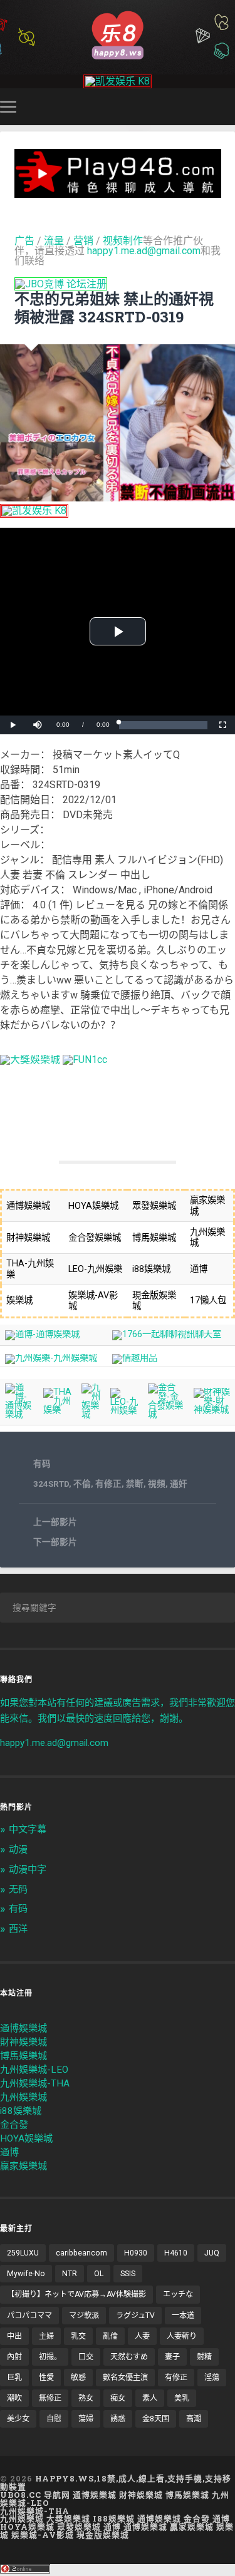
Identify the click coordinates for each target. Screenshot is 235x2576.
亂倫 (110, 2336)
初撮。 (50, 2357)
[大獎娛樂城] (30, 1060)
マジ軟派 (84, 2316)
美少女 (18, 2419)
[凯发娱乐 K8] (118, 81)
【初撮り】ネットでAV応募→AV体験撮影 (76, 2294)
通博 (9, 2152)
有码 (42, 1464)
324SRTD (51, 1484)
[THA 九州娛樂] (58, 1410)
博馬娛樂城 (23, 2056)
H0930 (136, 2253)
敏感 (78, 2378)
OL (99, 2274)
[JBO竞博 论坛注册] (61, 284)
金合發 (14, 2125)
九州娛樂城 (23, 2097)
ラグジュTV (135, 2316)
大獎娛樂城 (68, 2518)
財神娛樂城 (23, 2042)
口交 (86, 2357)
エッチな (178, 2294)
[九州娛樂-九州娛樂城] (51, 1358)
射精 (204, 2357)
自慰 (54, 2419)
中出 (14, 2336)
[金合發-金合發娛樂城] (166, 1414)
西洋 (18, 1929)
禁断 (135, 1484)
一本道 (183, 2316)
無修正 (50, 2398)
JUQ (212, 2253)
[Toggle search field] (227, 107)
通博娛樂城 (23, 2028)
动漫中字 (28, 1869)
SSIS (128, 2274)
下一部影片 (55, 1542)
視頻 (157, 1484)
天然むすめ (129, 2357)
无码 (18, 1889)
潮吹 (14, 2398)
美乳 (182, 2398)
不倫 (82, 1484)
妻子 (172, 2357)
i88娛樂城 (21, 2111)
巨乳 (14, 2378)
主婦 (46, 2336)
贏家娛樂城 (23, 2166)
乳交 (78, 2336)
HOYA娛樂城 (26, 2138)
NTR (70, 2274)
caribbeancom (81, 2253)
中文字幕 (28, 1829)
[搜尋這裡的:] (118, 1608)
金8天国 (156, 2419)
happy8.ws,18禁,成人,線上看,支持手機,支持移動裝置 (116, 2482)
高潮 (194, 2419)
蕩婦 (86, 2419)
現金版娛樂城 (103, 2535)
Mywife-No (26, 2274)
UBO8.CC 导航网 (35, 2495)
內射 (14, 2357)
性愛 (46, 2378)
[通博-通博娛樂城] (42, 1334)
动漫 (18, 1849)
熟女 (86, 2398)
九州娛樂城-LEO (34, 2070)
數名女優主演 (125, 2378)
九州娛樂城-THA (35, 2083)
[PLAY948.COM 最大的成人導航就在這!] (118, 192)
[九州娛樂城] (91, 1414)
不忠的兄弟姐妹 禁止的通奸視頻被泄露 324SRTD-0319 (114, 308)
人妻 (142, 2336)
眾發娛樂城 (79, 2527)
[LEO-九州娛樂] (124, 1411)
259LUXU (23, 2253)
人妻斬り (182, 2336)
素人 (150, 2398)
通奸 (179, 1484)
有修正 (108, 1484)
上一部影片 (55, 1522)
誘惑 (118, 2419)
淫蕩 (212, 2378)
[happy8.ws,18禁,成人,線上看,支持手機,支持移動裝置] (118, 34)
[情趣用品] (135, 1358)
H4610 (176, 2253)
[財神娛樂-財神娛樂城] (212, 1410)
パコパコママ (29, 2316)
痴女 (118, 2398)
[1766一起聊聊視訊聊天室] (167, 1334)
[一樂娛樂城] (85, 1060)
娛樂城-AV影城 (43, 2535)
